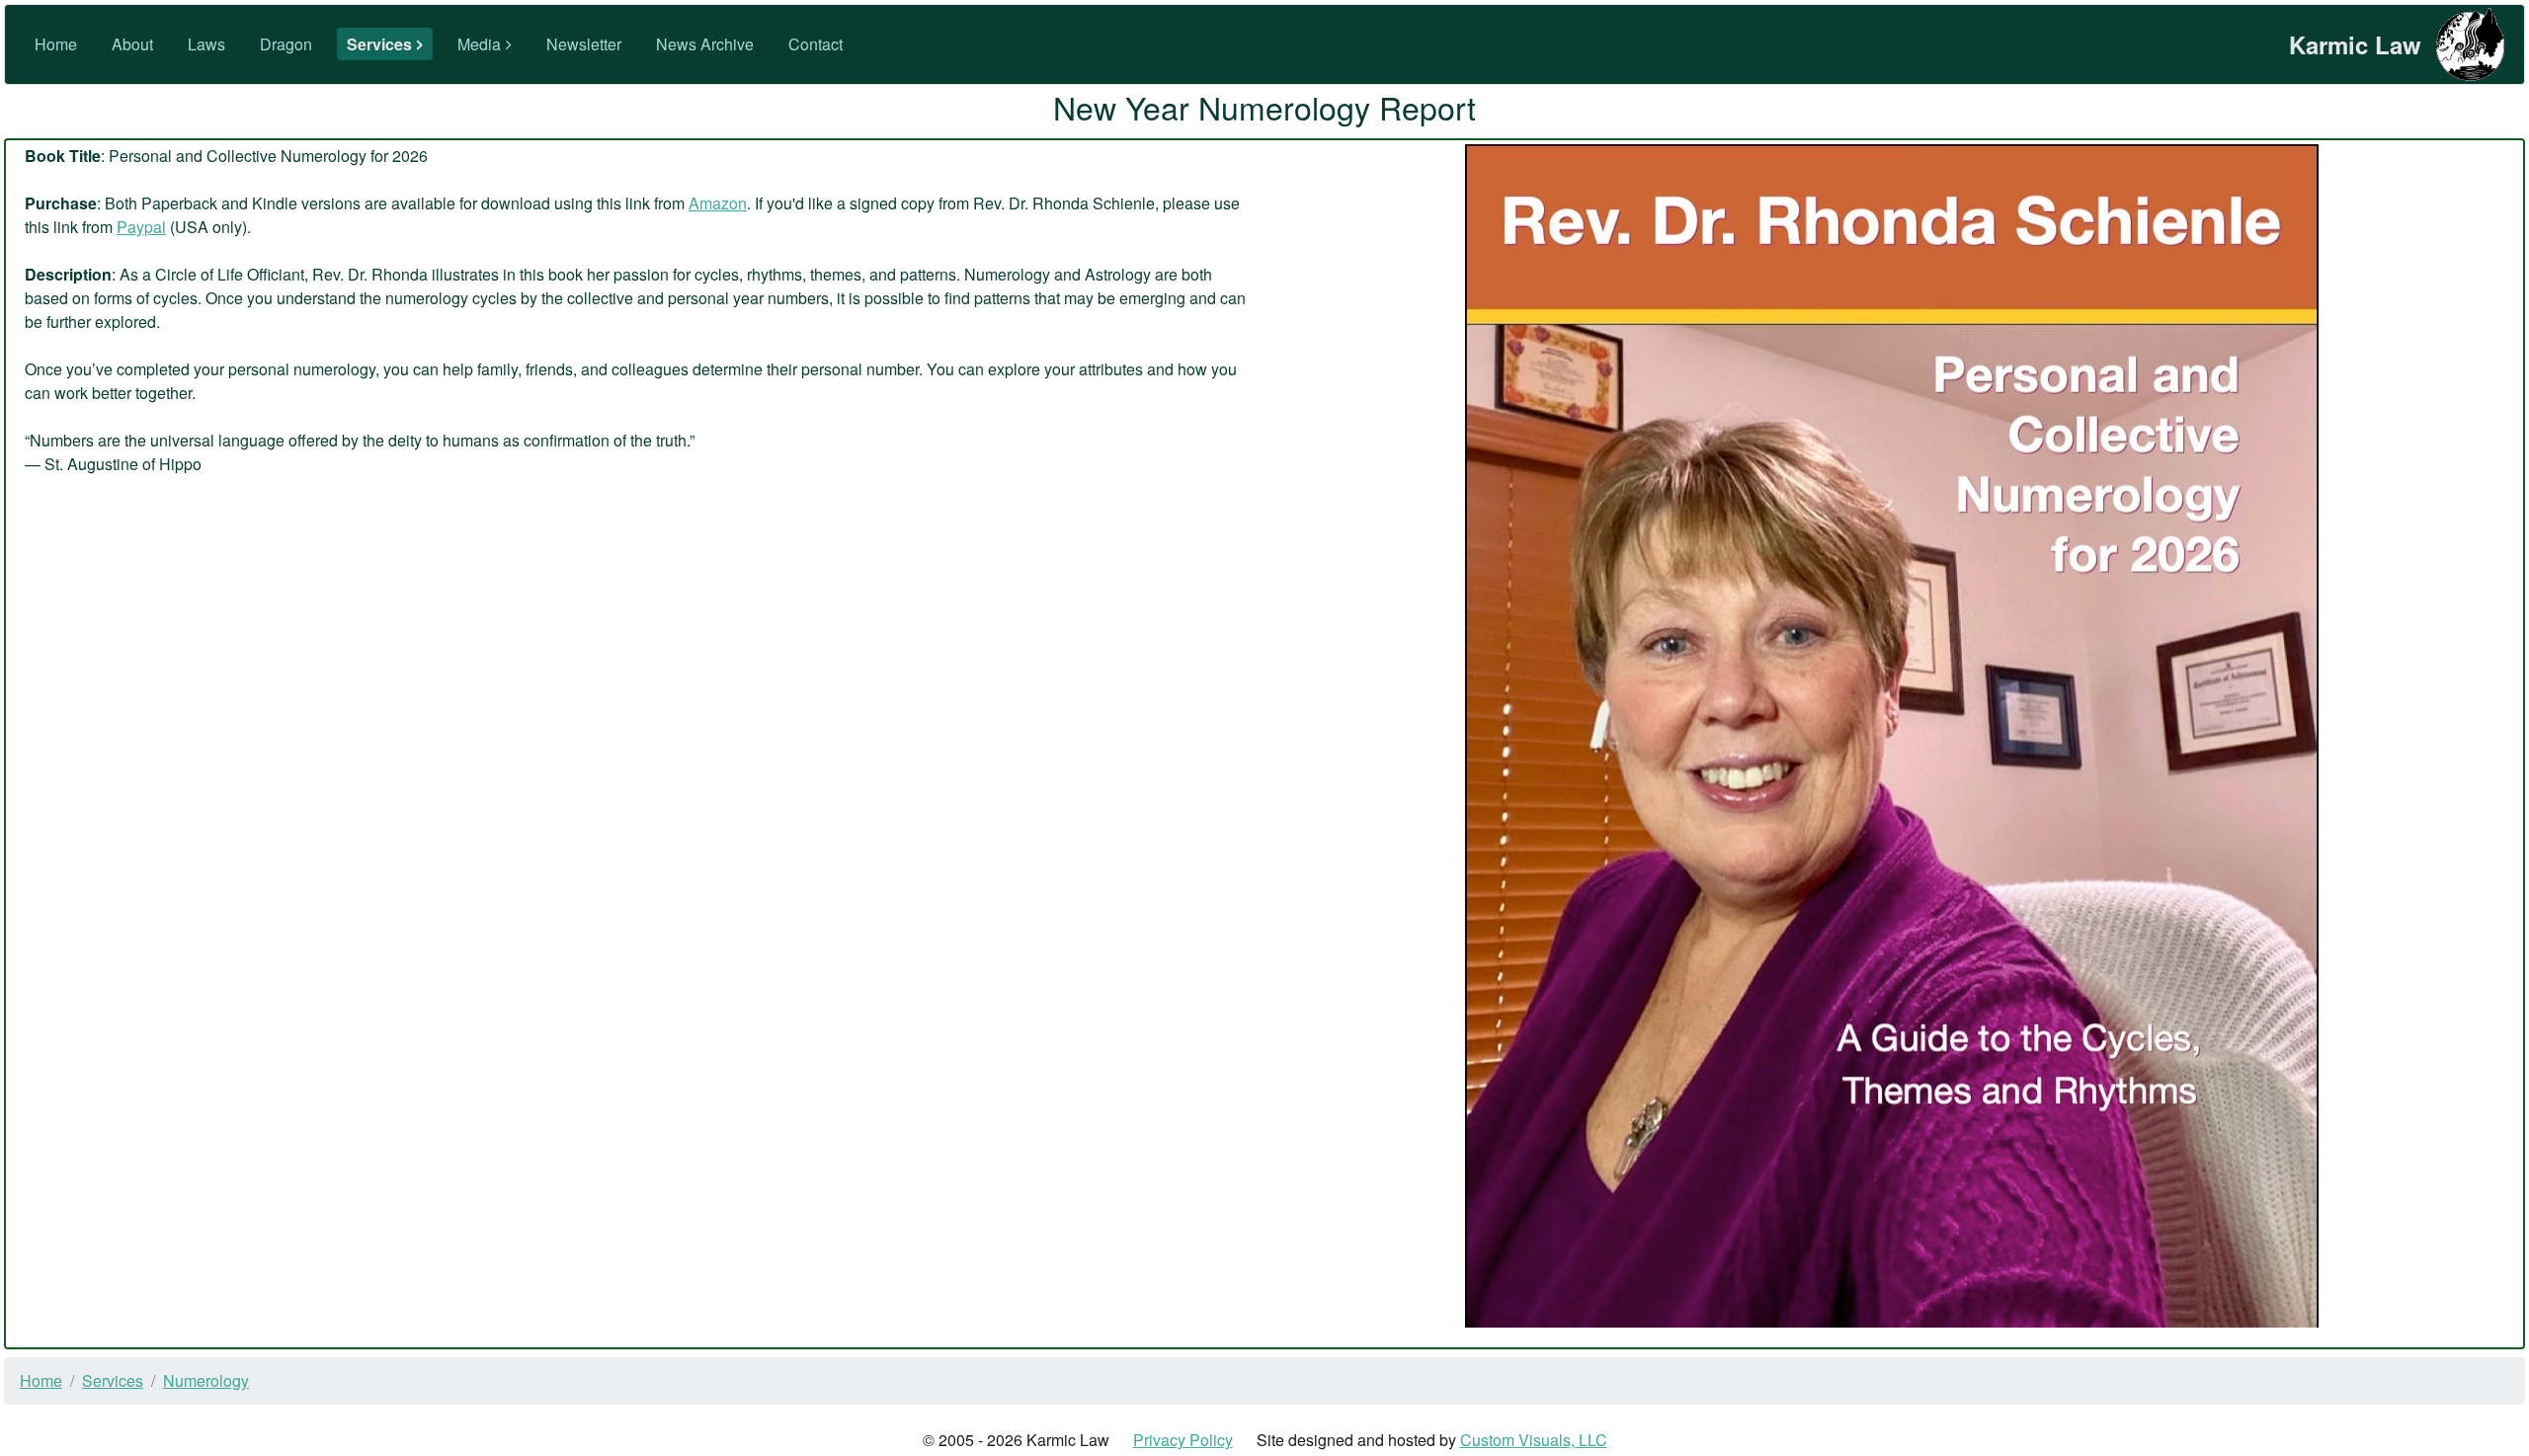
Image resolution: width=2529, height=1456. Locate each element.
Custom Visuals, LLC (1534, 1440)
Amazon (718, 203)
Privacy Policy (1183, 1440)
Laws (206, 44)
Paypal (141, 227)
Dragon (286, 44)
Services (379, 44)
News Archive (705, 44)
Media (479, 44)
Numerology (206, 1380)
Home (56, 44)
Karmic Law (2355, 44)
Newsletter (584, 44)
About (132, 44)
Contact (816, 44)
